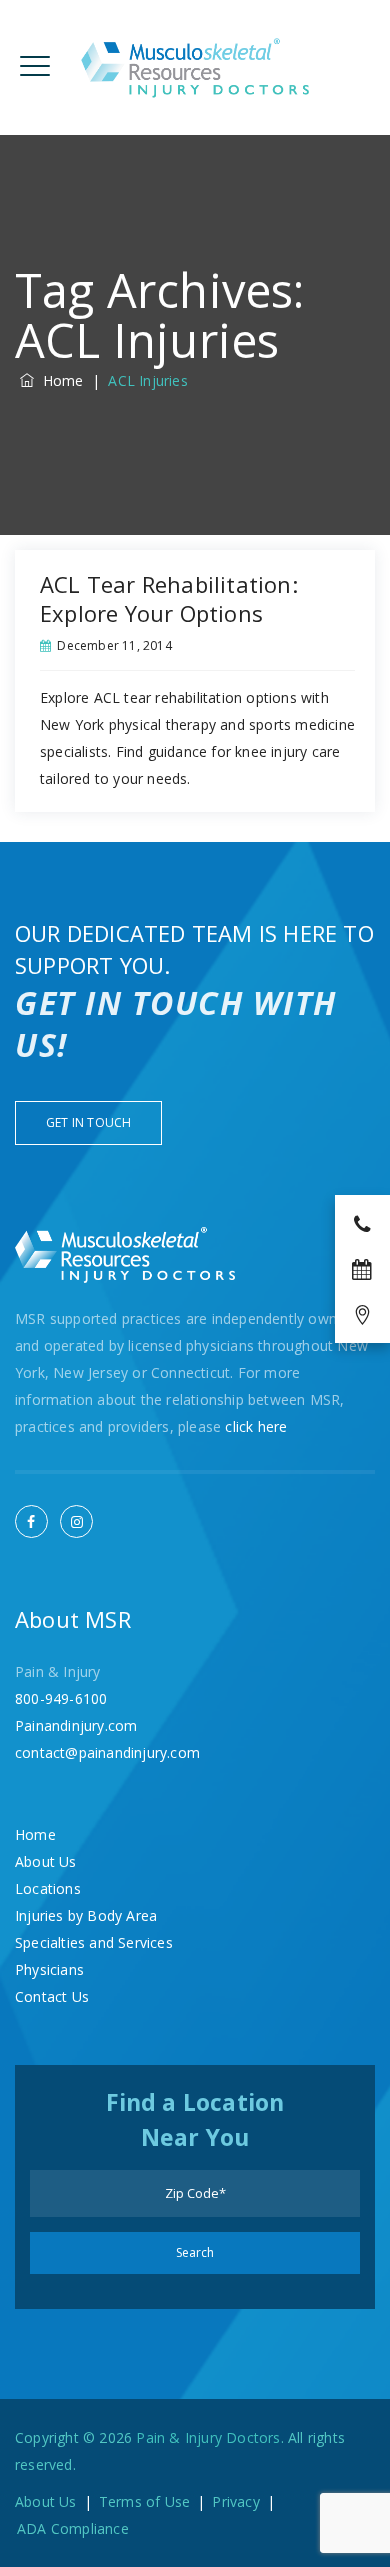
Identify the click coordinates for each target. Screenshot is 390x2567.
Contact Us (52, 1996)
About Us (46, 1861)
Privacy (235, 2501)
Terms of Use (144, 2501)
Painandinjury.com (76, 1725)
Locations (48, 1888)
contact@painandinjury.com (107, 1752)
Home (58, 380)
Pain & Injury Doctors (208, 2437)
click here (256, 1426)
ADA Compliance (73, 2528)
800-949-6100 (61, 1698)
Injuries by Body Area (86, 1915)
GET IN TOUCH (88, 1122)
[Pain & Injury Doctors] (195, 67)
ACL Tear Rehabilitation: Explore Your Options (169, 598)
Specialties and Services (94, 1942)
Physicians (49, 1969)
